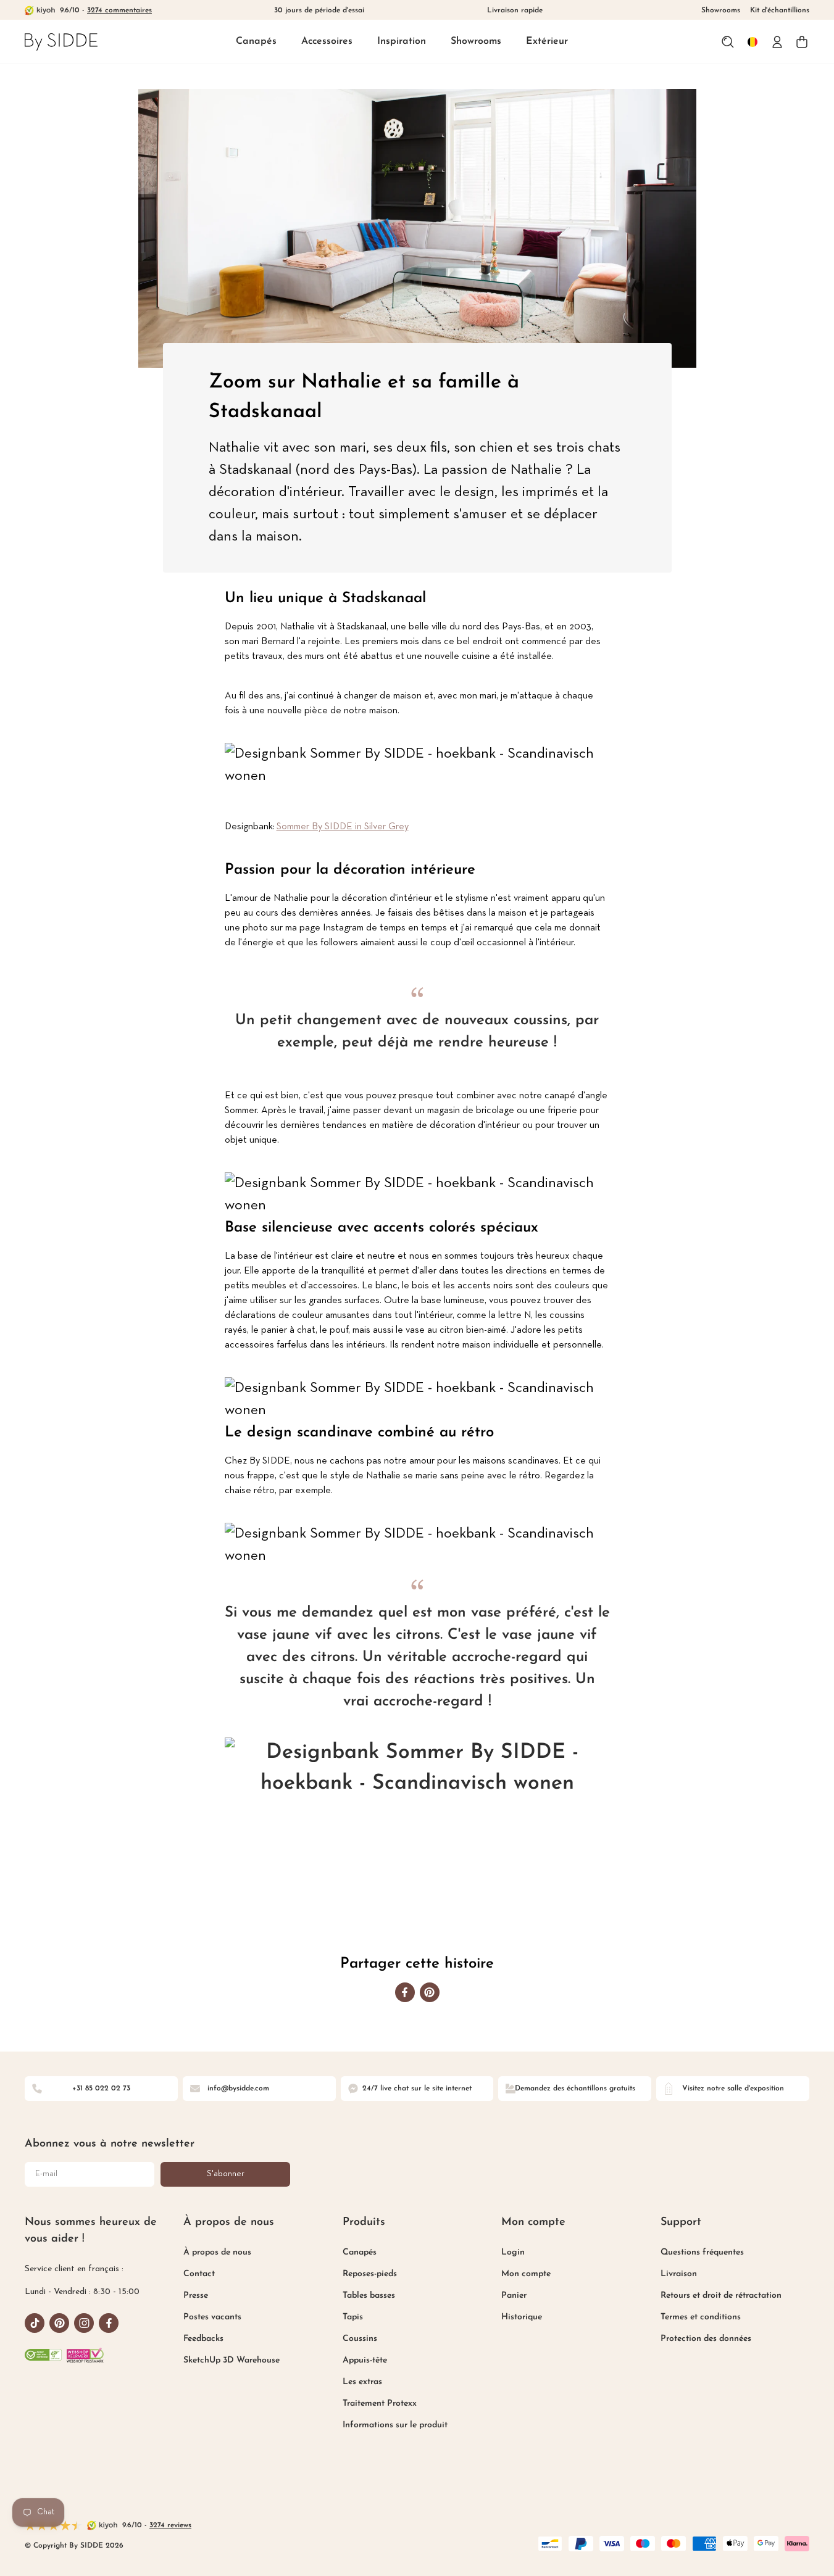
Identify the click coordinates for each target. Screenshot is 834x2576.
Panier (514, 2296)
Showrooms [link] (721, 10)
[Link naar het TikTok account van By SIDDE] (35, 2323)
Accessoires (327, 41)
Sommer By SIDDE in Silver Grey (343, 827)
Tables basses (369, 2296)
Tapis (353, 2317)
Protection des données (706, 2339)
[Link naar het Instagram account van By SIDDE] (84, 2323)
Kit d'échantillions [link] (780, 10)
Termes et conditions (701, 2317)
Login (513, 2252)
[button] (256, 42)
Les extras (362, 2382)
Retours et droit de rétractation (721, 2296)
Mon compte (526, 2274)
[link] (61, 42)
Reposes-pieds (370, 2274)
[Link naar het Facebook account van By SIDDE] (109, 2323)
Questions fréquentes (702, 2252)
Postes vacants (212, 2317)
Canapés (256, 41)
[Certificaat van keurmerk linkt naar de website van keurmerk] (85, 2355)
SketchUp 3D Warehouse (231, 2360)
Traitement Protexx (380, 2404)
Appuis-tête (365, 2360)
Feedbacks (203, 2339)
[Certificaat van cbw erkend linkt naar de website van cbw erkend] (43, 2355)
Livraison (679, 2274)
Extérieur (547, 41)
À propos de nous (217, 2252)
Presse (196, 2296)
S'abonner (226, 2174)
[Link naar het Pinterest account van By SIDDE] (59, 2323)
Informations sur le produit (395, 2425)
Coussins (360, 2339)
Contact (199, 2274)
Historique (522, 2317)
